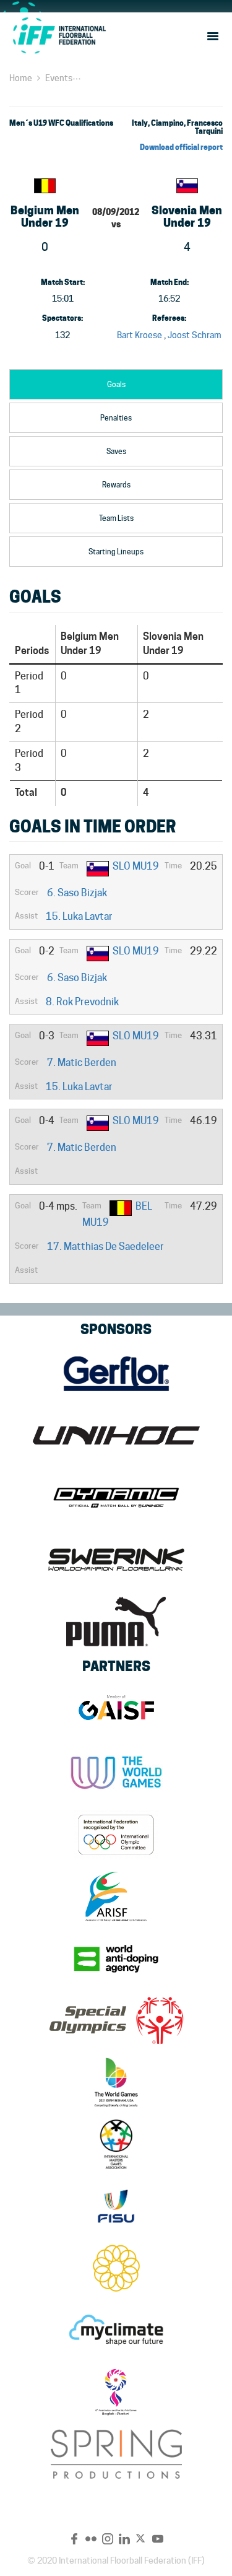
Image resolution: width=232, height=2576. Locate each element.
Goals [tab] (116, 384)
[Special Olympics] (116, 2020)
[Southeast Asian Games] (116, 2268)
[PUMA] (116, 1622)
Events (59, 78)
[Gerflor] (116, 1374)
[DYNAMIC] (116, 1498)
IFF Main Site (59, 35)
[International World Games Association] (116, 1773)
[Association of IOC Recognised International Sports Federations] (116, 1897)
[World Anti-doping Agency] (116, 1958)
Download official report (181, 147)
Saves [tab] (116, 451)
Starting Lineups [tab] (116, 552)
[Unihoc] (116, 1436)
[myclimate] (116, 2330)
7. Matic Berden (82, 1063)
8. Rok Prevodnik (82, 1002)
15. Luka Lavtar (79, 916)
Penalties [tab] (116, 418)
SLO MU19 (136, 866)
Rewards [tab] (116, 485)
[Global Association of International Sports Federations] (116, 1711)
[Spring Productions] (116, 2454)
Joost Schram (195, 335)
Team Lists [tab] (116, 518)
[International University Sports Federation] (116, 2206)
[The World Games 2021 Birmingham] (116, 2082)
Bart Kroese (140, 335)
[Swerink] (116, 1560)
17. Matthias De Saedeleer (105, 1247)
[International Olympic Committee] (116, 1835)
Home (21, 78)
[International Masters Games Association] (116, 2144)
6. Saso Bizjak (77, 893)
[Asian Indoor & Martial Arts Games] (116, 2392)
